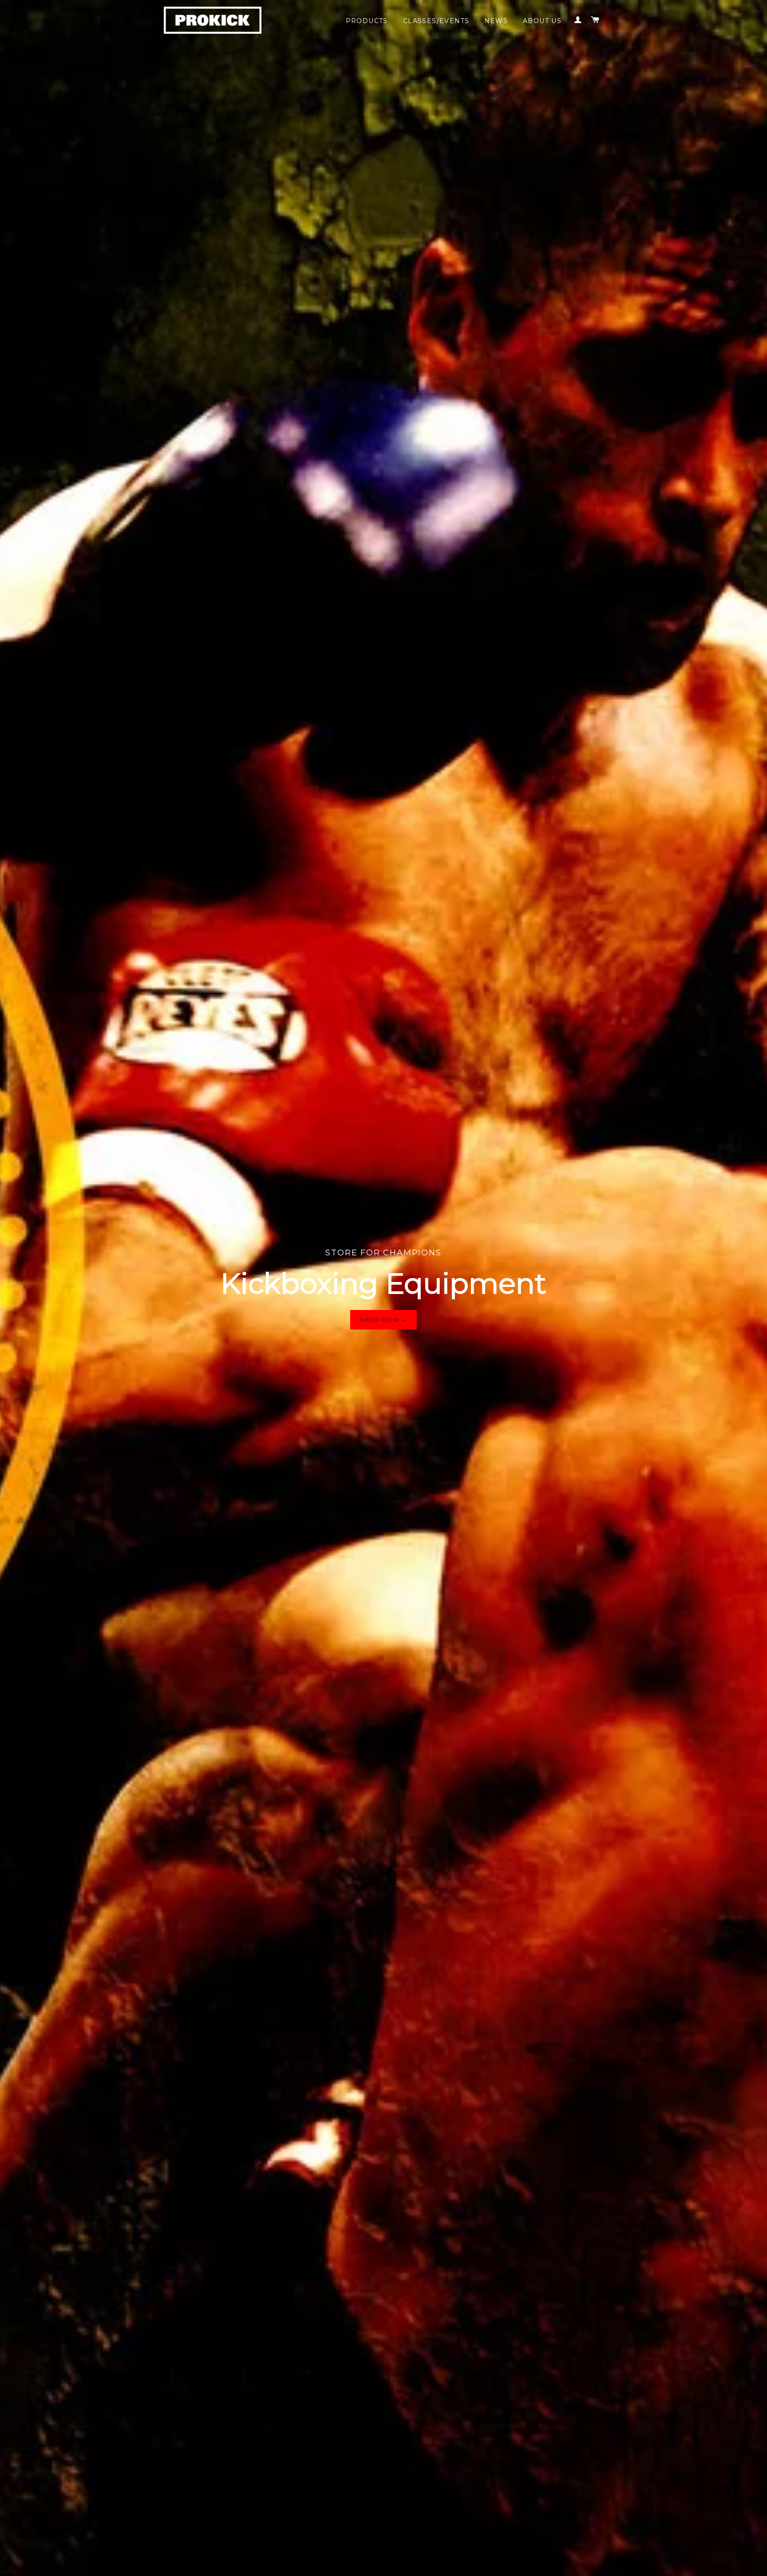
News (496, 21)
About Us (542, 21)
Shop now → (383, 1320)
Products (367, 21)
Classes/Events (436, 21)
